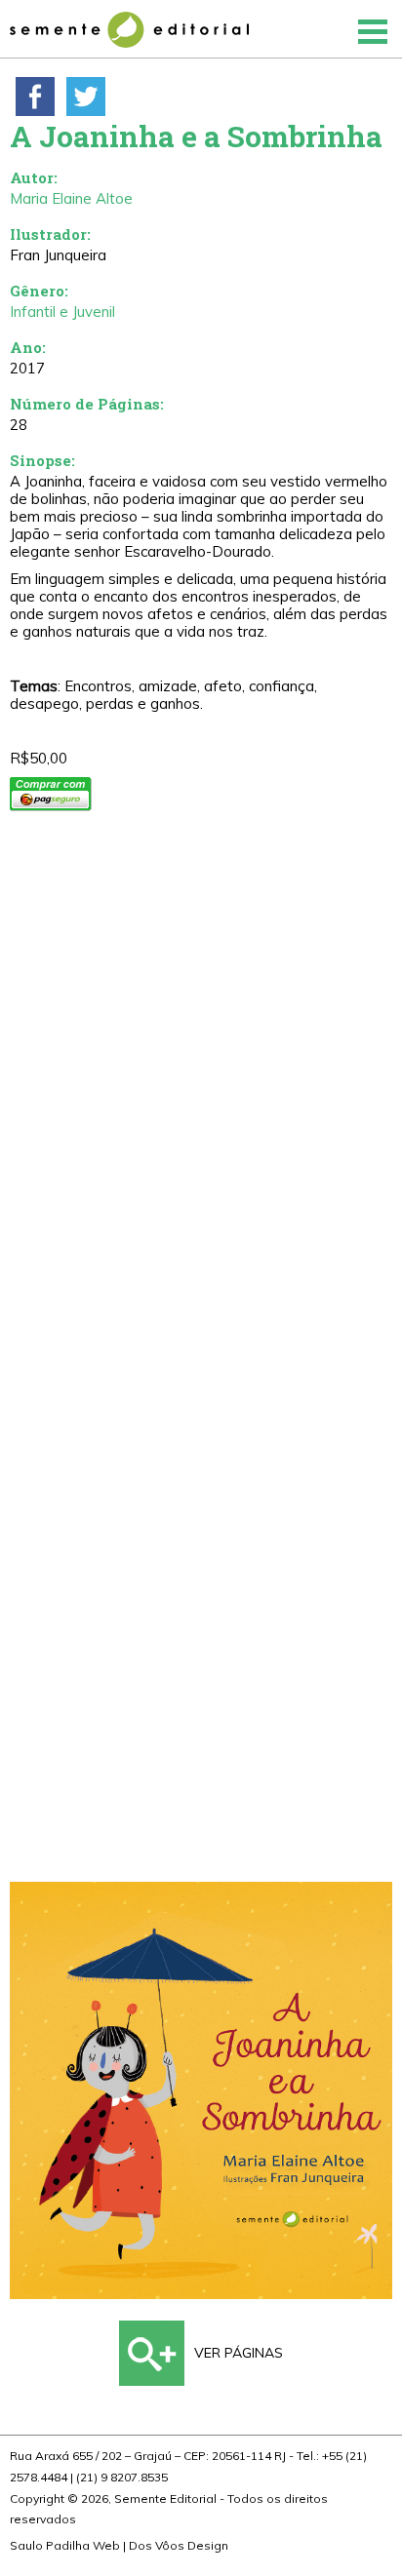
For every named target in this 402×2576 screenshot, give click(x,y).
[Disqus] (201, 1106)
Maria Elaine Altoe (71, 198)
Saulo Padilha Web (65, 2545)
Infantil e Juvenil (62, 312)
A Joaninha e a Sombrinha (196, 136)
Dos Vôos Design (179, 2545)
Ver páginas (239, 2353)
